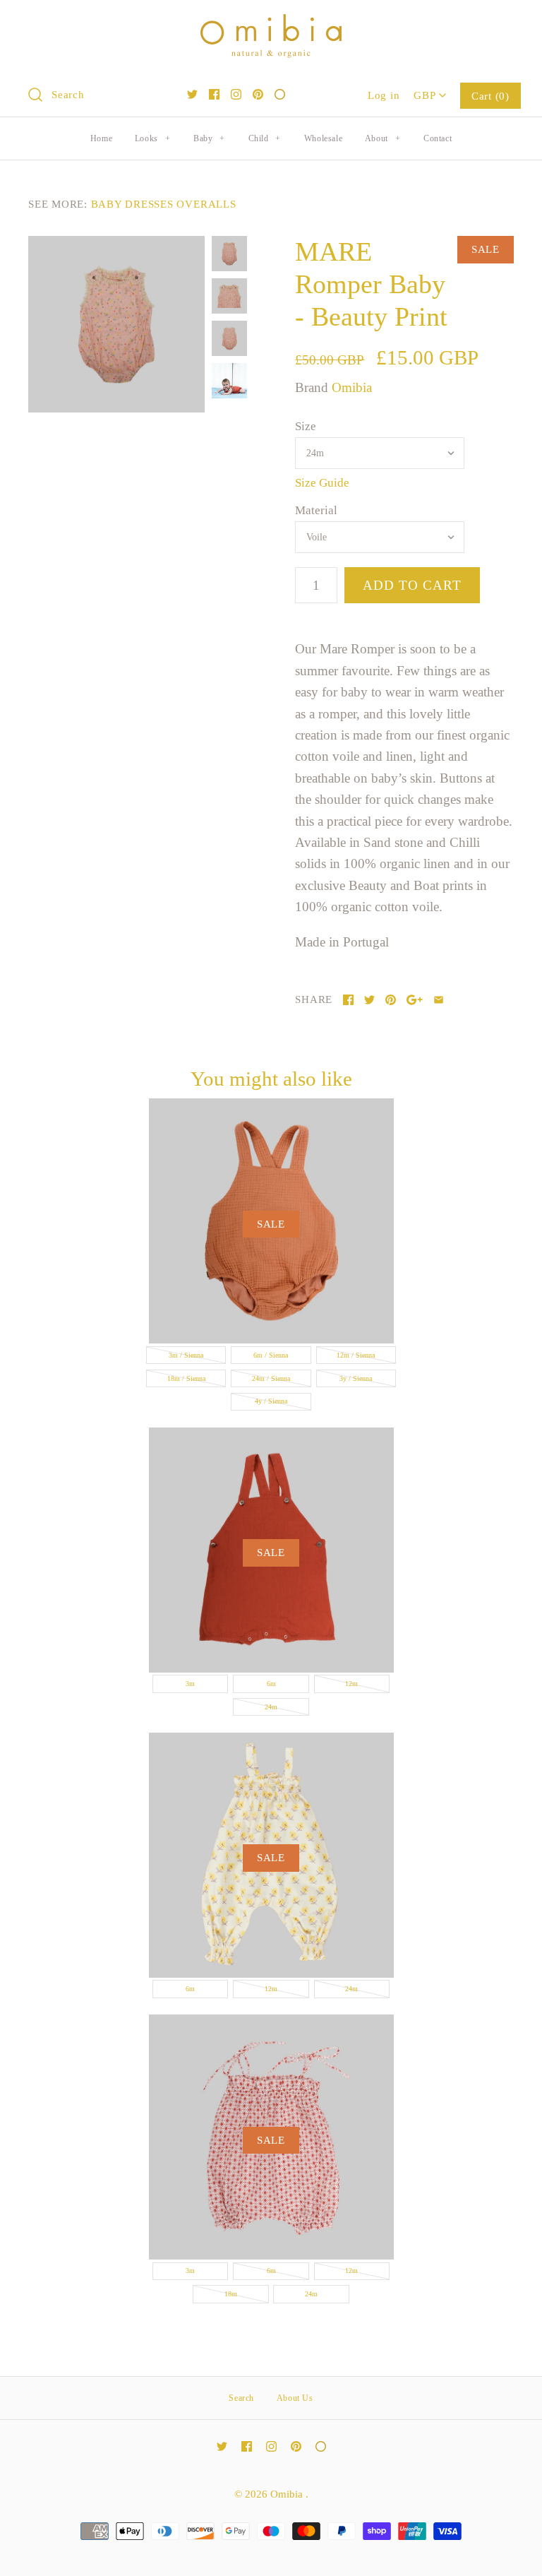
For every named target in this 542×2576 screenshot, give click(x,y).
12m (351, 1684)
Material (316, 510)
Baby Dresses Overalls (164, 204)
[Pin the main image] (391, 1000)
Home (101, 138)
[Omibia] (271, 24)
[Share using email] (439, 1000)
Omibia (352, 387)
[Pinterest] (258, 94)
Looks (152, 138)
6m (271, 1684)
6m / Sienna (271, 1355)
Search (241, 2398)
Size (306, 426)
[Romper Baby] (116, 324)
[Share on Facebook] (348, 1000)
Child (265, 138)
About (383, 138)
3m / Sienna (186, 1355)
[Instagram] (236, 94)
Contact (438, 138)
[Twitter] (192, 94)
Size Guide (322, 483)
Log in (384, 95)
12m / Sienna (356, 1355)
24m (271, 1707)
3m (190, 1684)
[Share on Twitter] (369, 1000)
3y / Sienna (356, 1378)
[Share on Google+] (415, 1000)
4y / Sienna (271, 1401)
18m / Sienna (186, 1378)
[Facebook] (214, 94)
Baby (209, 138)
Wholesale (323, 138)
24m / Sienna (271, 1378)
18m (231, 2294)
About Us (295, 2398)
